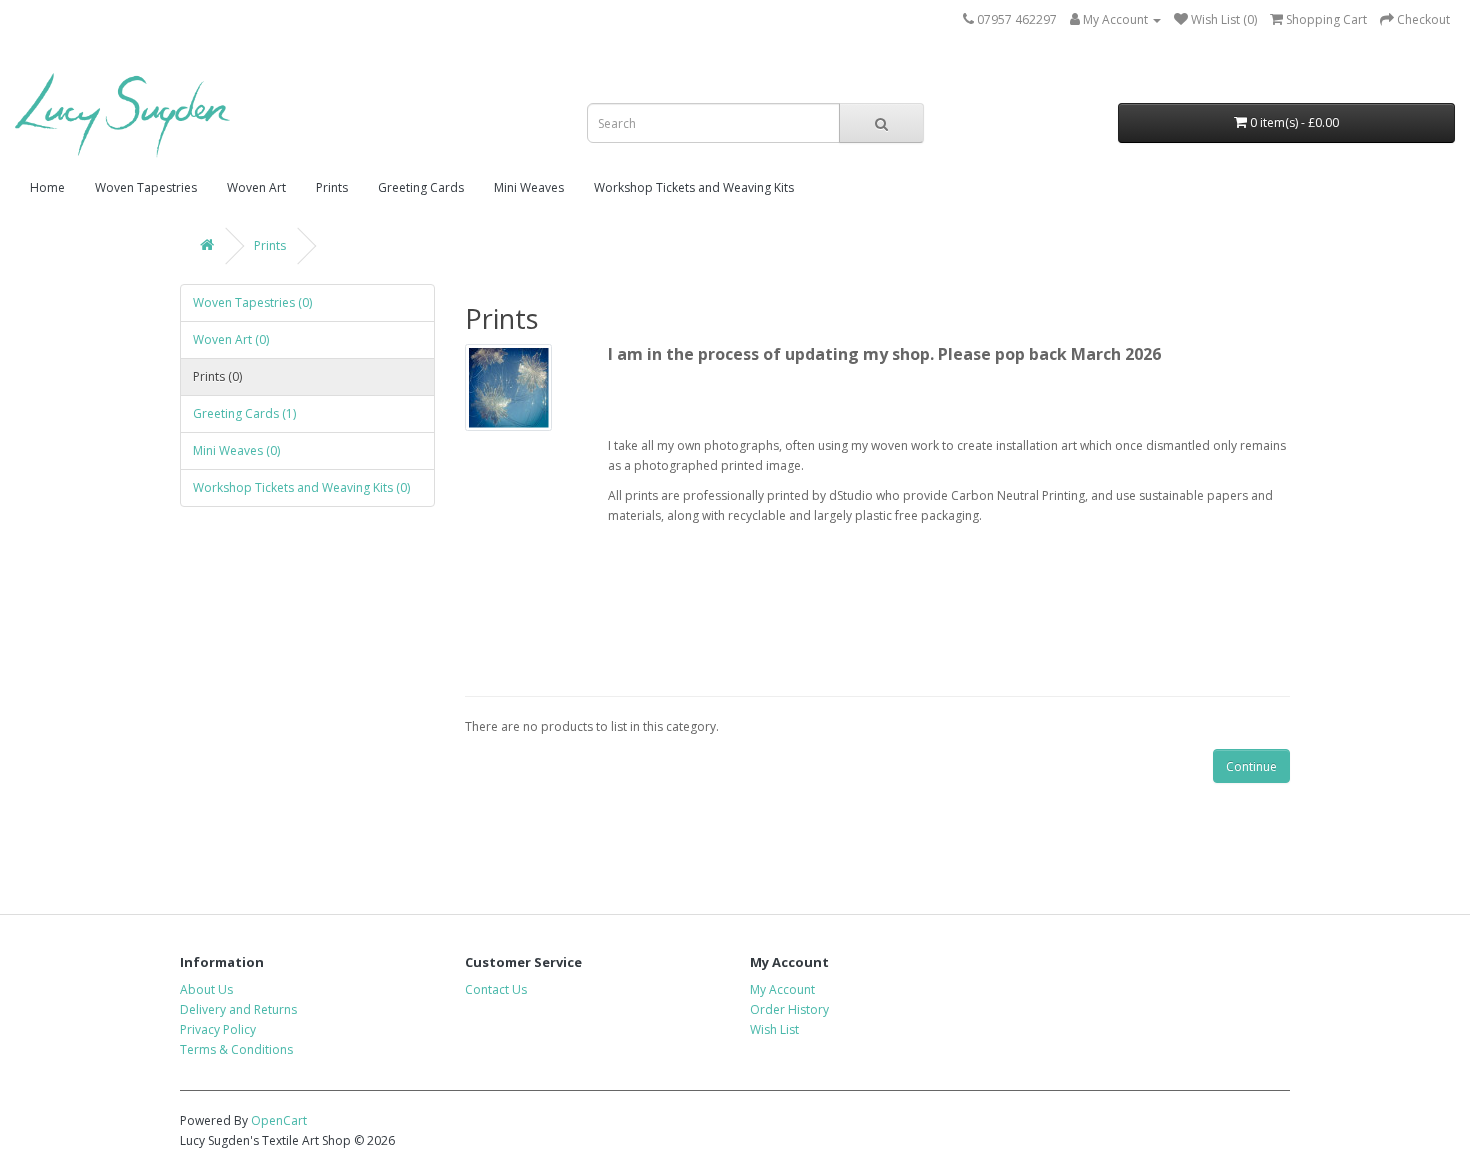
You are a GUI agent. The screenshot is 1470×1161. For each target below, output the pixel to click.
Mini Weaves (529, 187)
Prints (332, 187)
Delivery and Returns (238, 1009)
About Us (206, 989)
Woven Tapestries (146, 187)
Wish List (774, 1029)
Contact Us (496, 989)
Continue (1251, 766)
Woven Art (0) (231, 339)
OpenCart (279, 1120)
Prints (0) (217, 376)
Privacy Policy (218, 1029)
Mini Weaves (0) (236, 450)
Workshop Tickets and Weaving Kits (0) (301, 487)
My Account (782, 989)
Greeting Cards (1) (244, 413)
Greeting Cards (421, 187)
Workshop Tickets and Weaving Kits (694, 187)
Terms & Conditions (236, 1049)
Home (47, 187)
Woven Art (256, 187)
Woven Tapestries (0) (252, 302)
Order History (789, 1009)
